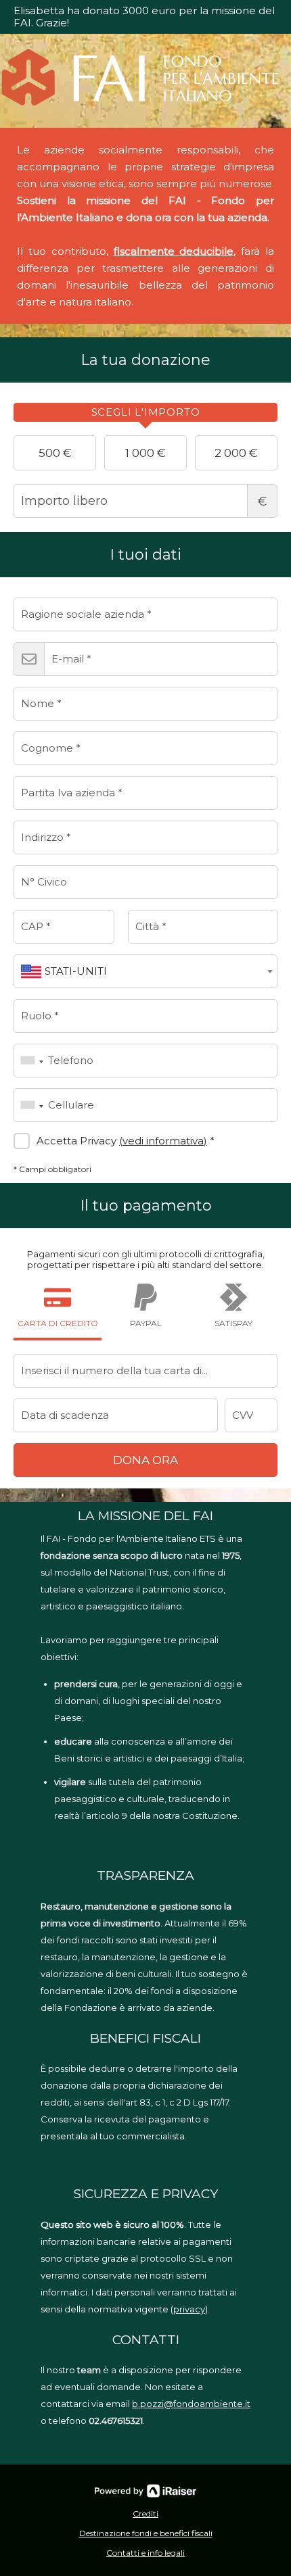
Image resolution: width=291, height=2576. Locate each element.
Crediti (145, 2513)
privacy (189, 2309)
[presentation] (145, 412)
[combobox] (145, 971)
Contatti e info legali (145, 2553)
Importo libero (262, 502)
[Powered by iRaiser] (145, 2491)
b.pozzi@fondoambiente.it (191, 2404)
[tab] (145, 412)
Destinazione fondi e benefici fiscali (146, 2533)
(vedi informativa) (163, 1141)
